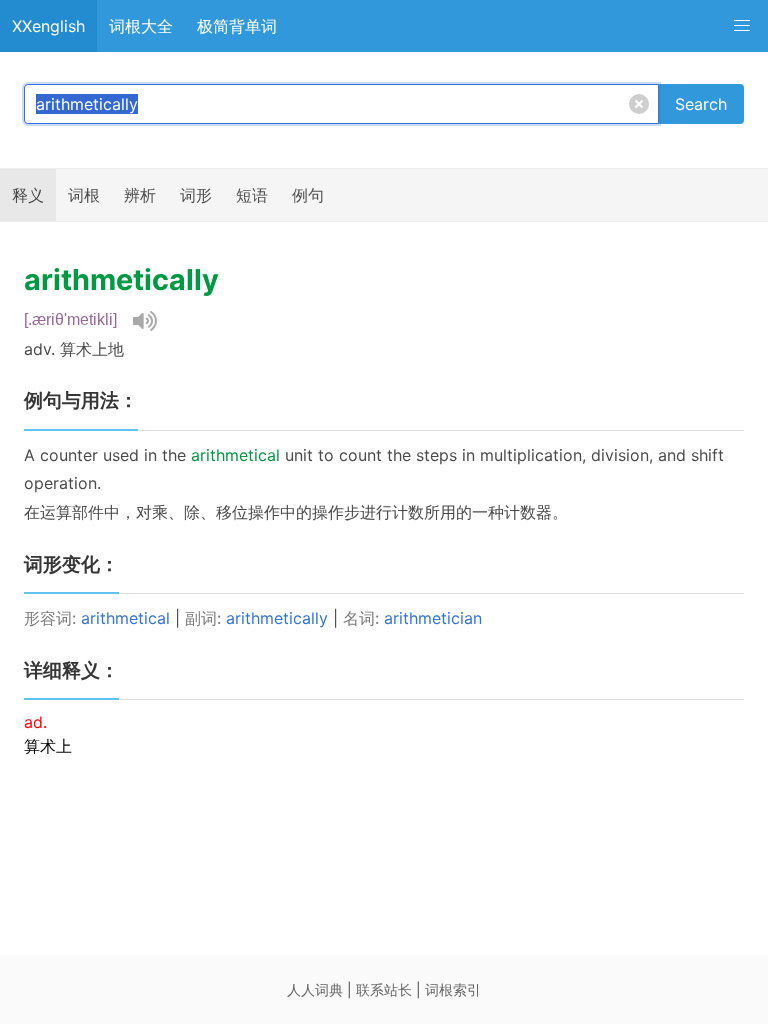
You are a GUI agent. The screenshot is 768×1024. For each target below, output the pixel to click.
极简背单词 (237, 26)
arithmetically (277, 618)
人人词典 (315, 989)
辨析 (140, 195)
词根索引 (453, 989)
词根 (84, 195)
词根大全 (141, 26)
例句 (308, 195)
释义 (28, 195)
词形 (196, 195)
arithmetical (125, 618)
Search (701, 104)
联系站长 (384, 989)
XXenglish (48, 26)
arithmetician (433, 618)
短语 (252, 195)
